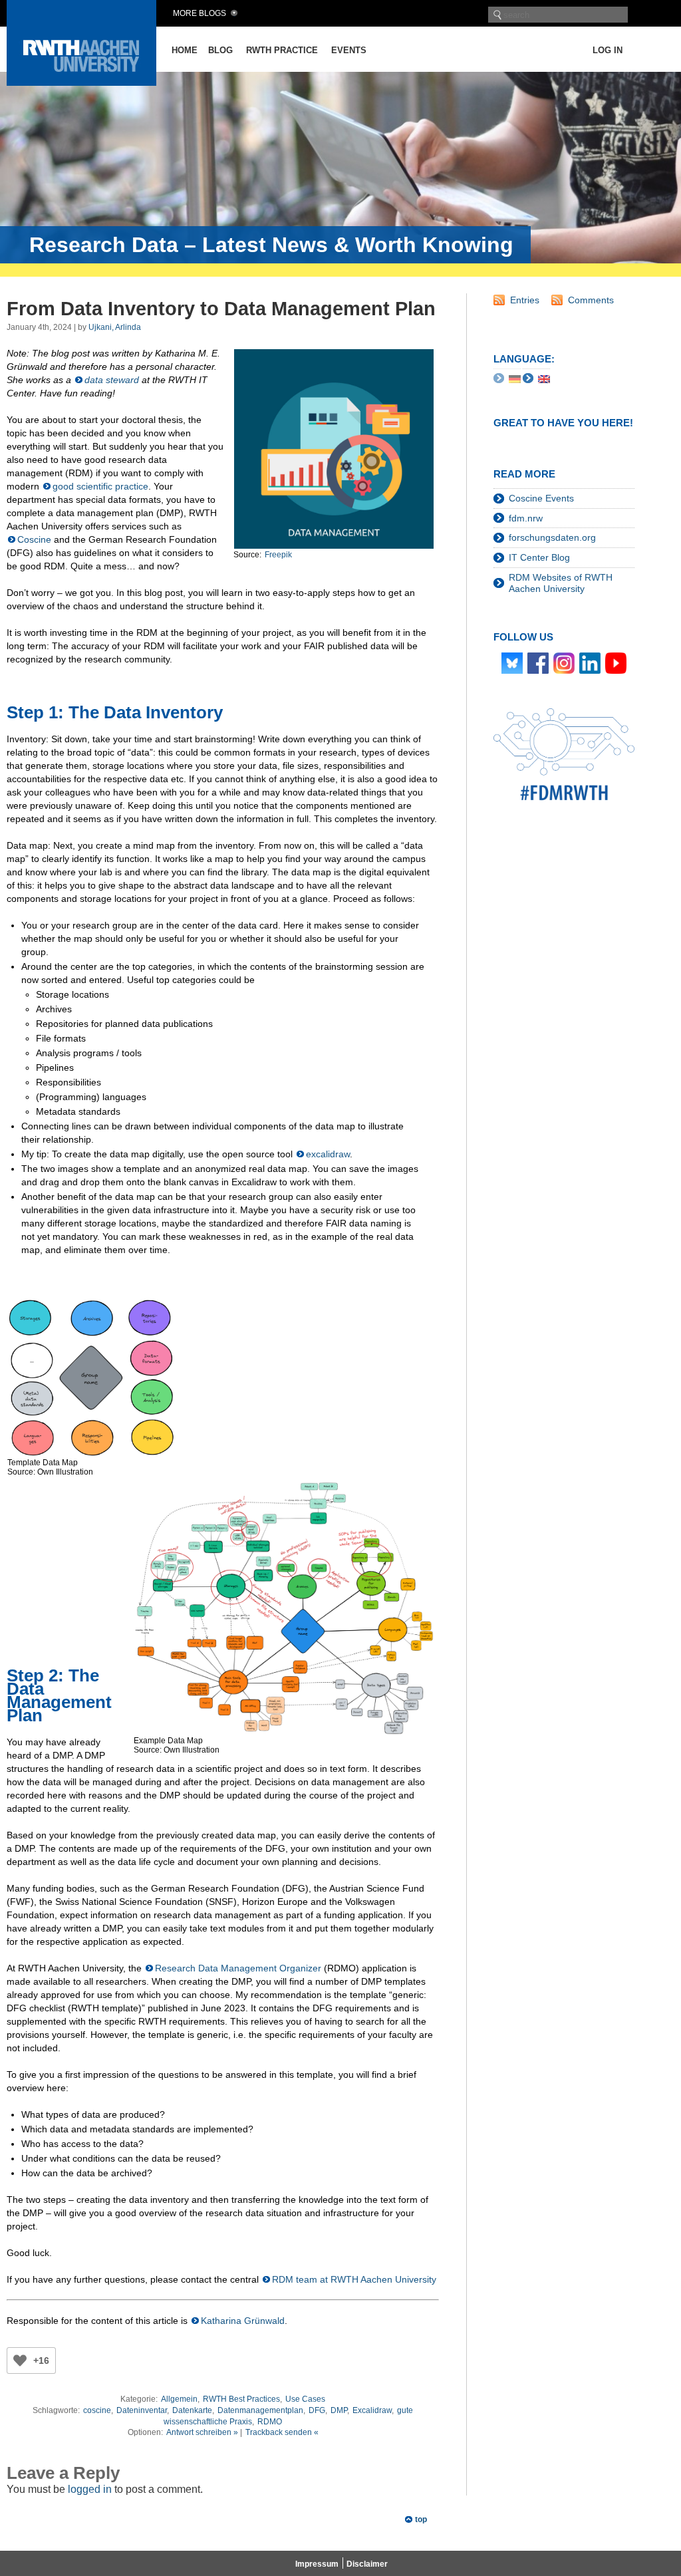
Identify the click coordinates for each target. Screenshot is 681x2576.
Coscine (34, 539)
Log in (608, 50)
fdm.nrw (526, 518)
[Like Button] (20, 2361)
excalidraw (328, 1154)
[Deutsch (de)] (515, 378)
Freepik (278, 555)
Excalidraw (372, 2410)
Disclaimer (367, 2564)
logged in (90, 2489)
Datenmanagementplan (260, 2410)
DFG (317, 2410)
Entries (525, 300)
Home (185, 50)
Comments (591, 300)
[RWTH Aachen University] (81, 82)
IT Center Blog (539, 557)
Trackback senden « (282, 2432)
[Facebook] (538, 662)
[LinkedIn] (590, 662)
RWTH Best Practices (241, 2399)
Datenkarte (192, 2410)
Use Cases (305, 2399)
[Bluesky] (512, 662)
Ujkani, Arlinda (115, 327)
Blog (220, 50)
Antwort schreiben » (202, 2432)
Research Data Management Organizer (238, 1968)
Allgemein (179, 2399)
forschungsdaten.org (552, 537)
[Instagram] (564, 662)
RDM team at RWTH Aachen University (354, 2279)
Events (349, 50)
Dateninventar (142, 2410)
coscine (97, 2410)
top (421, 2519)
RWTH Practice (282, 50)
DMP (339, 2410)
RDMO (270, 2422)
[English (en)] (544, 378)
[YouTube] (616, 662)
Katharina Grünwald (243, 2321)
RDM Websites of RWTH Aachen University (561, 583)
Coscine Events (541, 498)
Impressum (317, 2564)
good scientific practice (100, 486)
